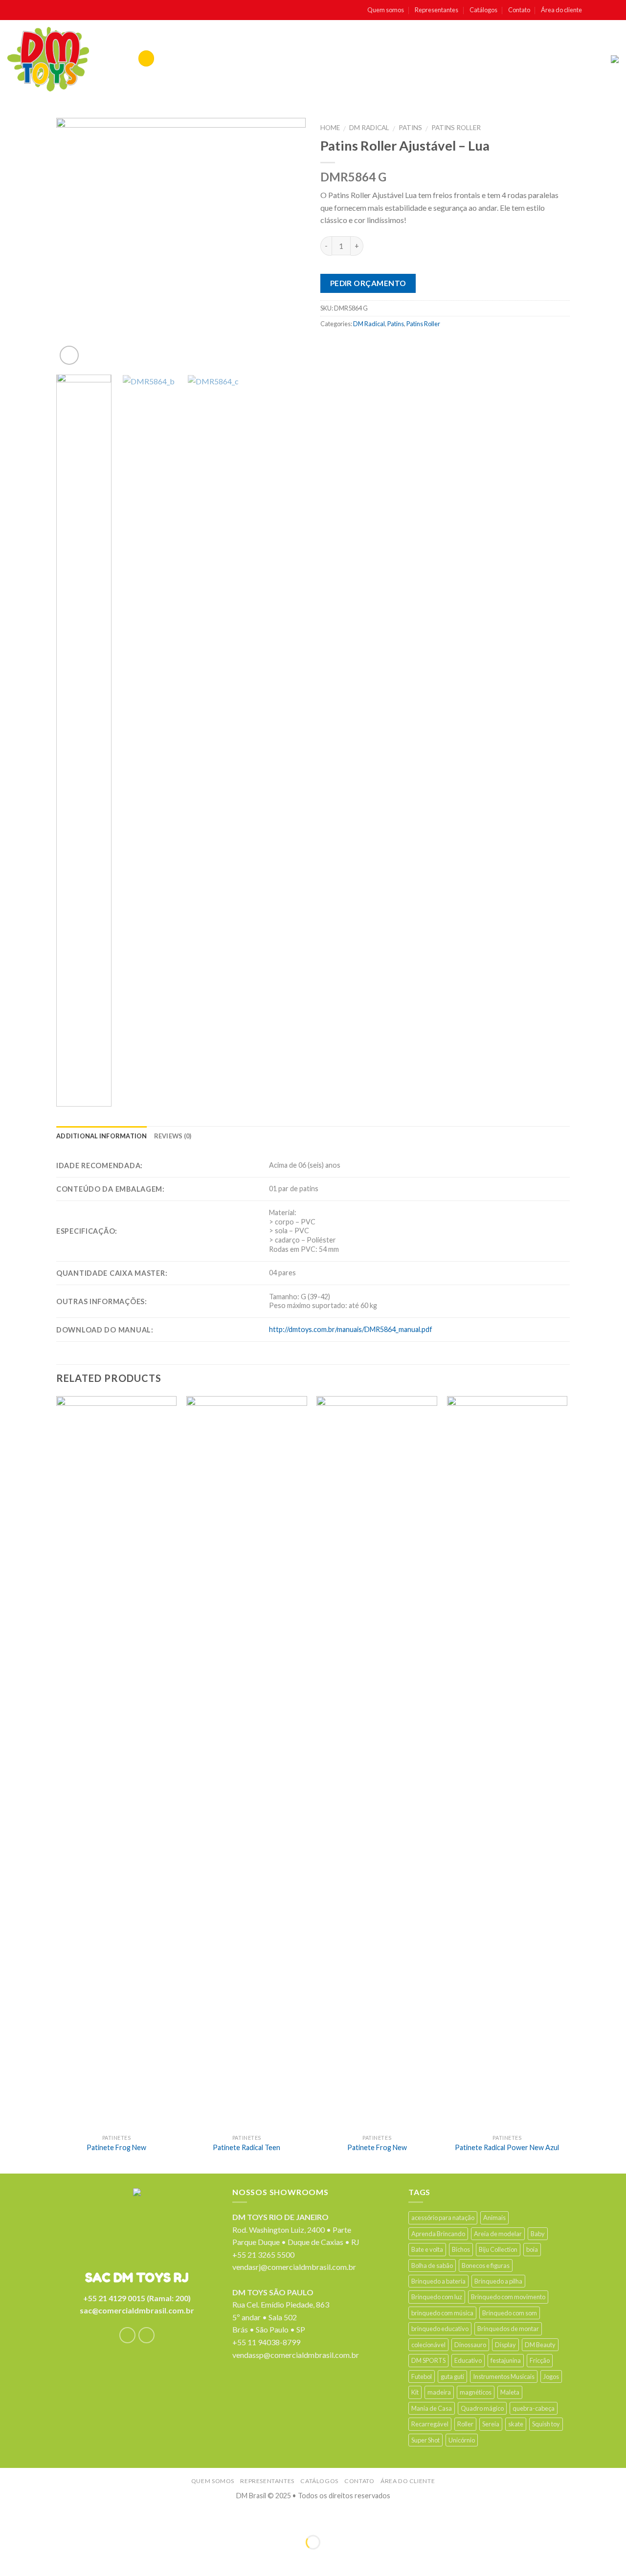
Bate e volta (427, 2249)
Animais (494, 2218)
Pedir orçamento (368, 283)
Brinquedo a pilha (498, 2281)
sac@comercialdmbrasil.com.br (137, 2310)
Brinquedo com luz (437, 2297)
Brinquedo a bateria (438, 2281)
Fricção (540, 2360)
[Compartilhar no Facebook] (329, 345)
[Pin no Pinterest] (387, 345)
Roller (465, 2424)
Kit (415, 2392)
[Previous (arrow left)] (10, 2559)
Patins (410, 128)
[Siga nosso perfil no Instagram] (604, 10)
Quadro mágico (482, 2408)
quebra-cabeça (534, 2408)
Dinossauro (470, 2345)
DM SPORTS (428, 2360)
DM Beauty (540, 2345)
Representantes (436, 10)
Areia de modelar (498, 2234)
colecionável (428, 2345)
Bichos (461, 2249)
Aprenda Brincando (438, 2234)
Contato (519, 10)
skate (516, 2424)
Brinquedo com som (510, 2313)
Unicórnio (462, 2440)
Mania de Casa (432, 2408)
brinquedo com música (442, 2313)
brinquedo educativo (440, 2329)
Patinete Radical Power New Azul (507, 2147)
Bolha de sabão (432, 2265)
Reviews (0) (173, 1136)
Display (505, 2345)
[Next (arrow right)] (38, 2559)
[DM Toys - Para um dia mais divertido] (48, 59)
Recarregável (430, 2424)
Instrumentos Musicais (504, 2376)
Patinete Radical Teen (246, 2147)
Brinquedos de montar (508, 2329)
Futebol (422, 2376)
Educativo (468, 2360)
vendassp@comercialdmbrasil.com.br (296, 2355)
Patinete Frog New (116, 2147)
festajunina (506, 2360)
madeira (439, 2392)
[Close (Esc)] (10, 2518)
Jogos (551, 2376)
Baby (538, 2234)
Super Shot (425, 2440)
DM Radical (369, 128)
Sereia (491, 2424)
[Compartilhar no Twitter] (348, 345)
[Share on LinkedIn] (425, 345)
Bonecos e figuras (486, 2265)
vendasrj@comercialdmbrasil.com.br (294, 2267)
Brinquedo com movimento (508, 2297)
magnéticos (476, 2392)
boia (532, 2249)
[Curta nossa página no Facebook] (593, 10)
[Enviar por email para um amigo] (368, 345)
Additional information (102, 1136)
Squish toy (546, 2424)
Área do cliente (561, 10)
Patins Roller (456, 128)
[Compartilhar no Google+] (406, 345)
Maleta (510, 2392)
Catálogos (483, 10)
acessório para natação (443, 2218)
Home (330, 128)
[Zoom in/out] (38, 2518)
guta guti (452, 2376)
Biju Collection (498, 2249)
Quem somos (386, 10)
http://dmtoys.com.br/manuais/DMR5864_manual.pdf (351, 1329)
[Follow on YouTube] (614, 10)
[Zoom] (69, 355)
